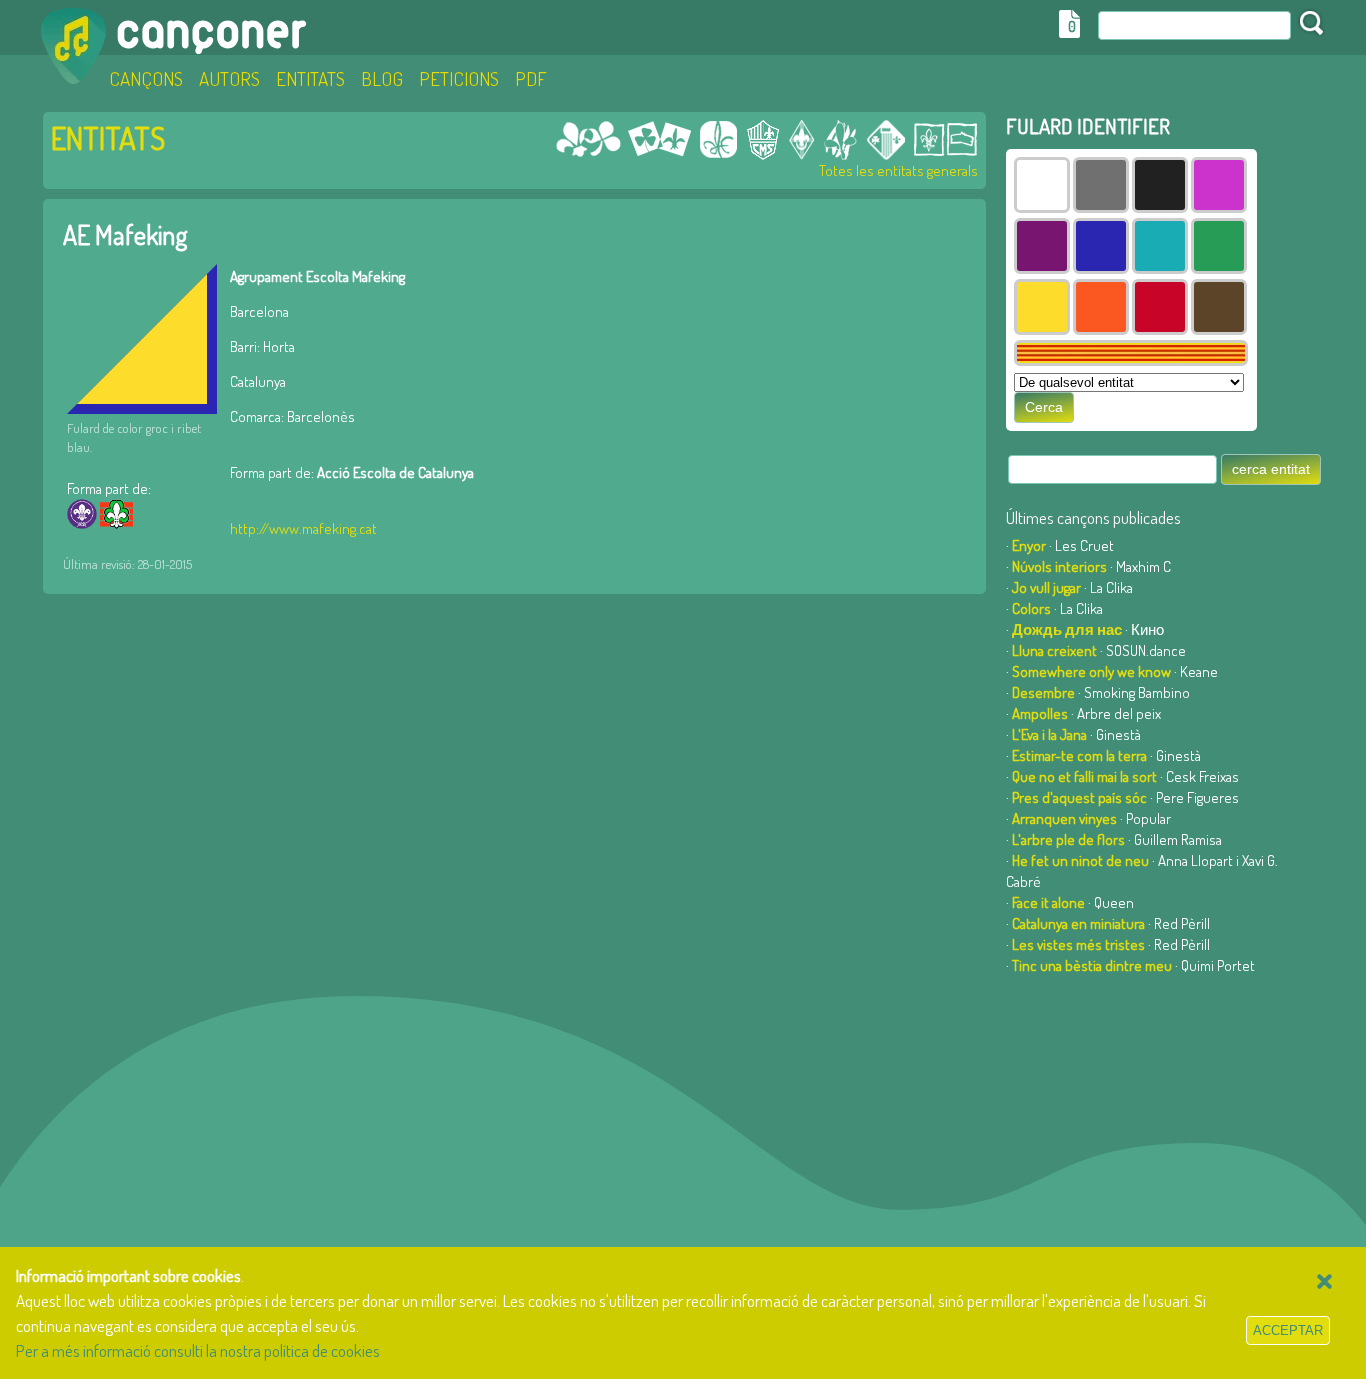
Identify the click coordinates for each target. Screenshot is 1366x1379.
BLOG (382, 78)
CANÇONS (146, 78)
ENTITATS (310, 78)
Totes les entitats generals (898, 170)
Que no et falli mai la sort (1084, 776)
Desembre (1043, 692)
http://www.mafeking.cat (303, 528)
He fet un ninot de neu (1080, 860)
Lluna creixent (1054, 650)
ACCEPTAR (1288, 1330)
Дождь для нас (1067, 629)
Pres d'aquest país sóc (1079, 797)
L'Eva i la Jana (1049, 734)
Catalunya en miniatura (1078, 923)
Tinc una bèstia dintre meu (1092, 965)
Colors (1031, 608)
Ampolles (1040, 713)
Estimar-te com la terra (1079, 755)
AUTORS (229, 78)
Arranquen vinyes (1064, 818)
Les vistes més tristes (1078, 944)
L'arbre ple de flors (1068, 839)
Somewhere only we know (1091, 671)
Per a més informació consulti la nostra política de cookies (198, 1350)
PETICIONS (459, 78)
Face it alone (1048, 902)
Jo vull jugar (1046, 587)
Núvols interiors (1059, 566)
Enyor (1029, 545)
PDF (531, 78)
